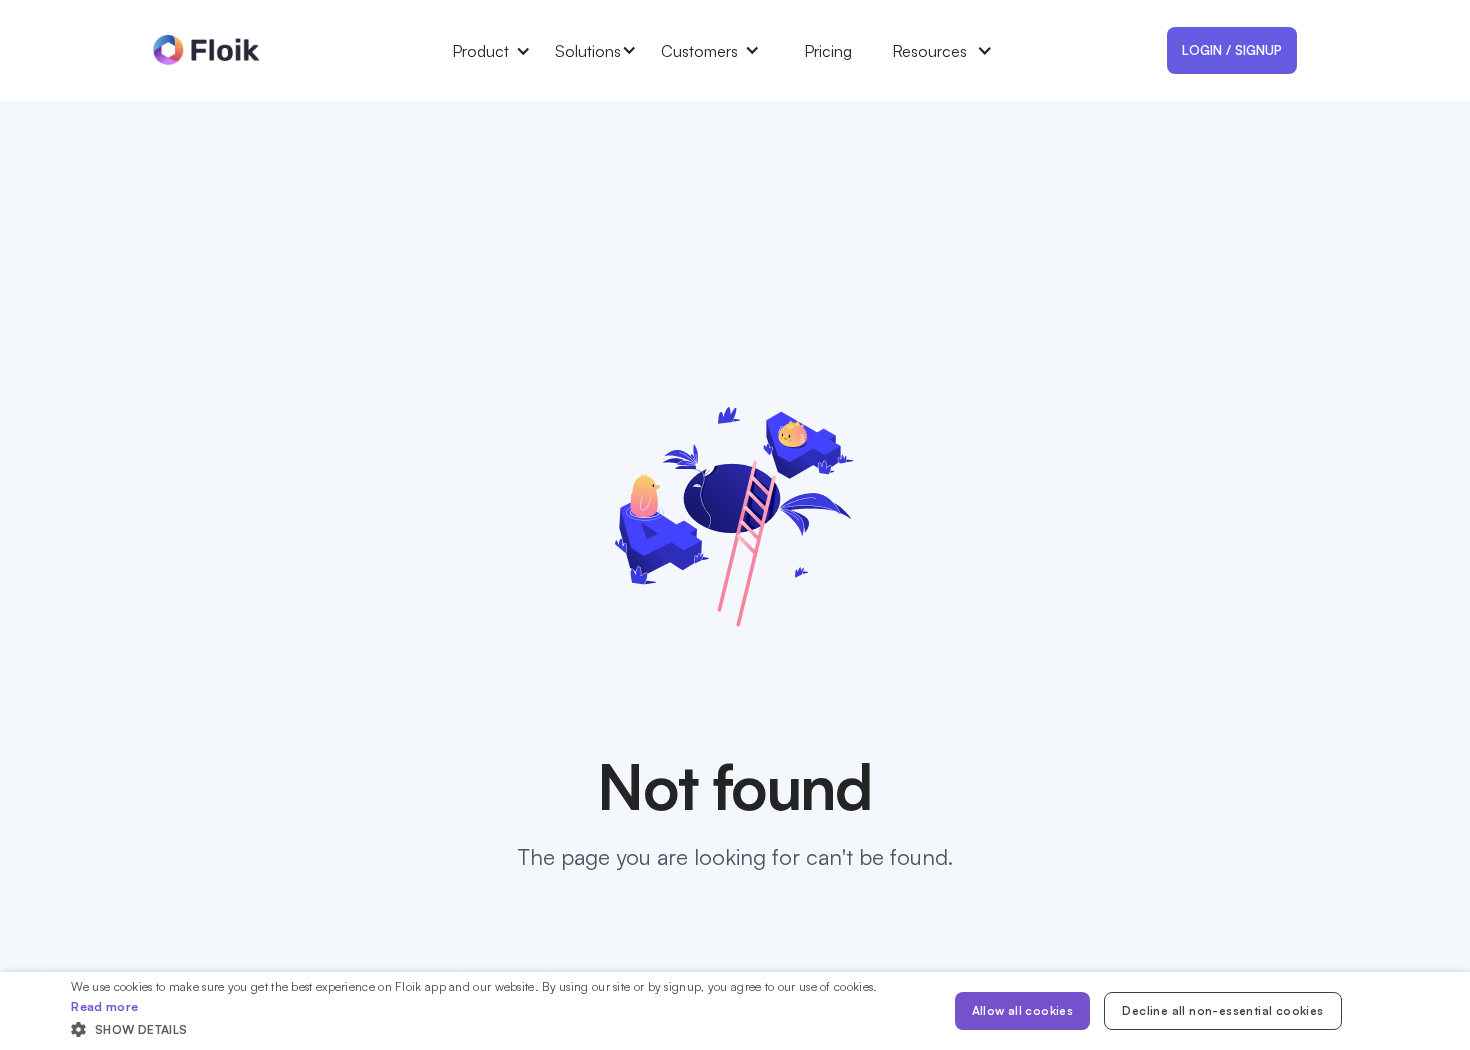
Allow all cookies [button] (1023, 1010)
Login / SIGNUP (1232, 50)
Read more (104, 1006)
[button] (503, 51)
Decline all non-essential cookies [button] (1222, 1010)
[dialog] (735, 1011)
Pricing (828, 51)
